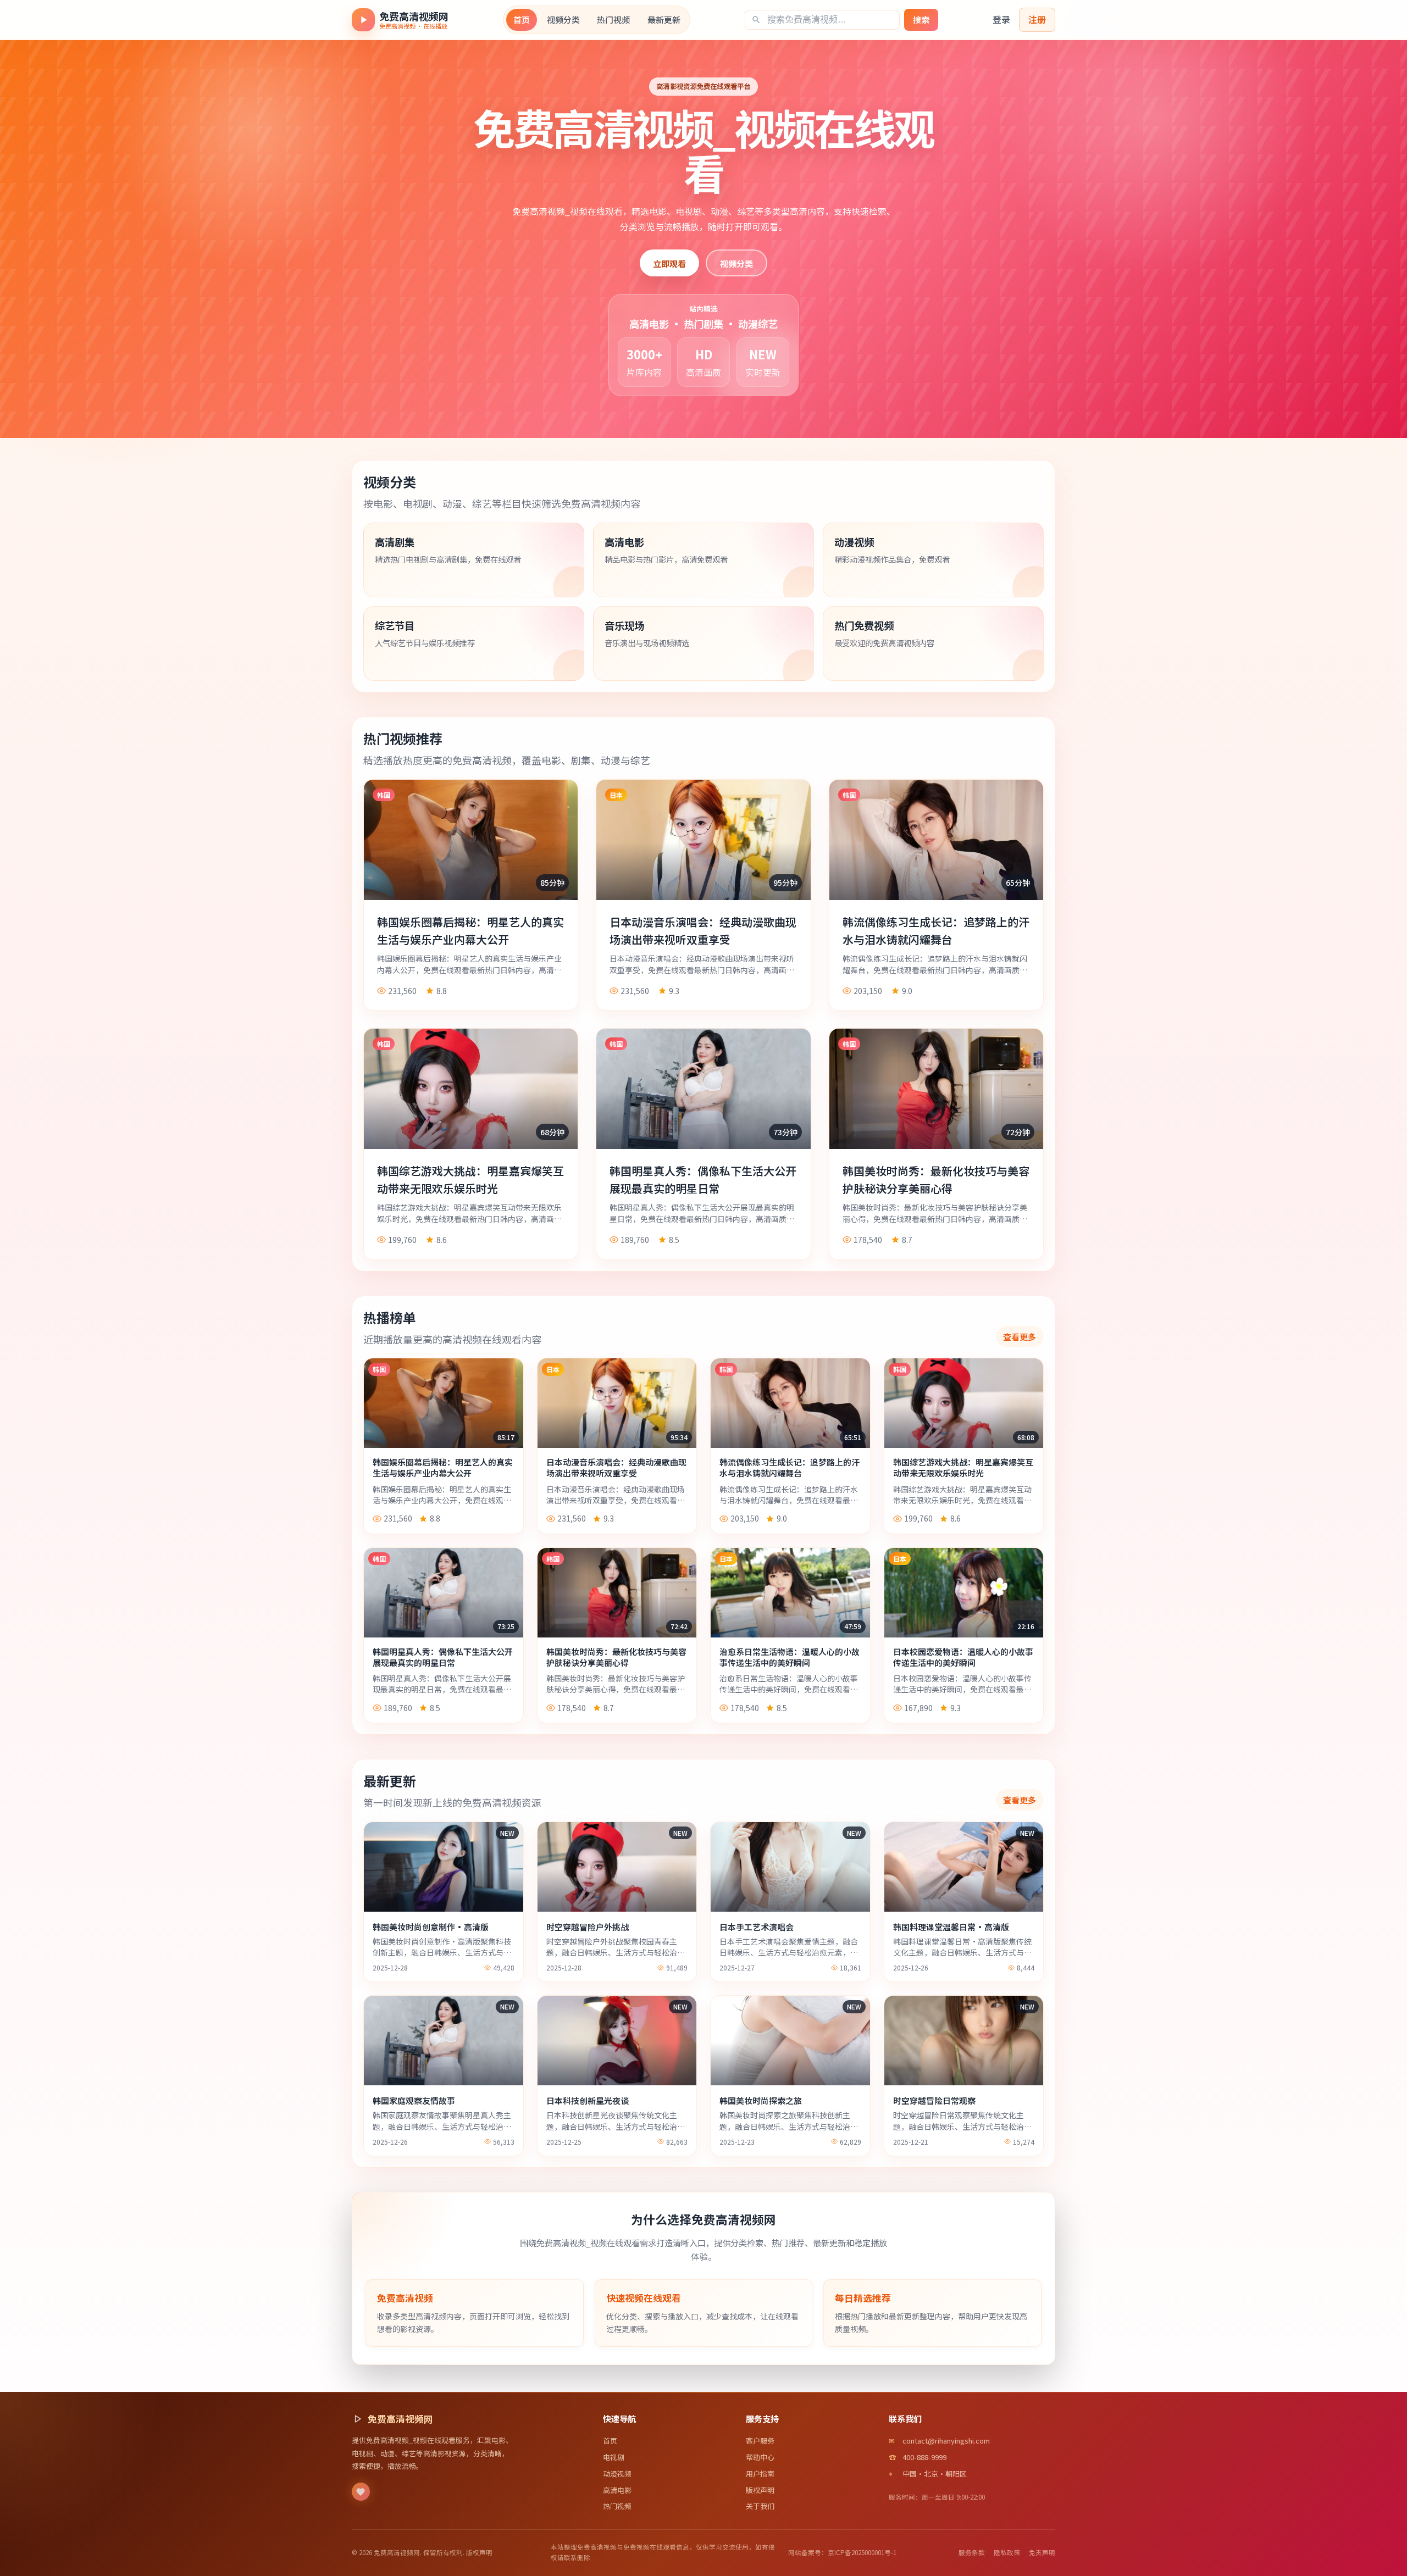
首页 (522, 20)
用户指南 (760, 2474)
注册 (1037, 19)
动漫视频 (617, 2474)
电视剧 (614, 2457)
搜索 (921, 20)
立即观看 (669, 263)
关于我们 (760, 2506)
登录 (1001, 19)
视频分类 (563, 20)
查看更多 (1020, 1336)
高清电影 (617, 2490)
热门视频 (613, 20)
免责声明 (1042, 2552)
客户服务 (760, 2441)
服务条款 (972, 2552)
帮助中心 (760, 2457)
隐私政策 (1007, 2552)
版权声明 (760, 2490)
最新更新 (664, 20)
